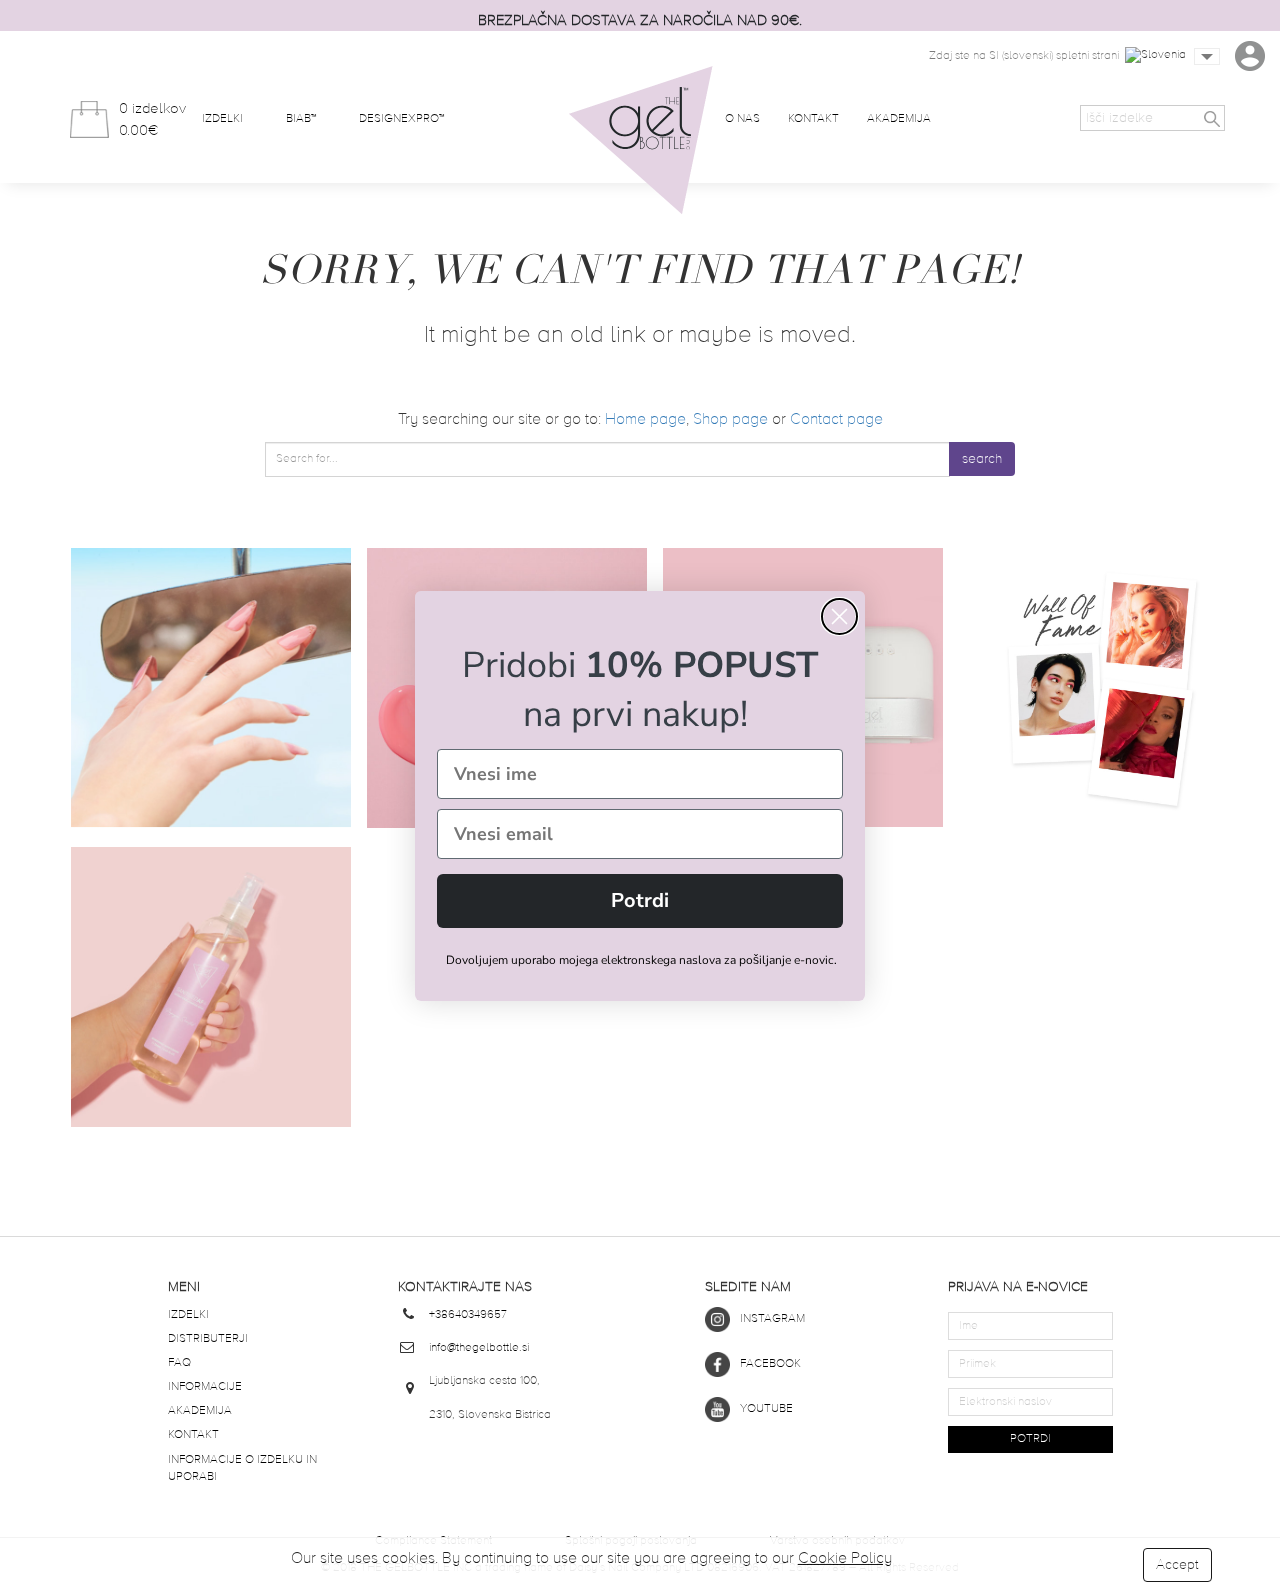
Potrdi (640, 900)
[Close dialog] (839, 616)
